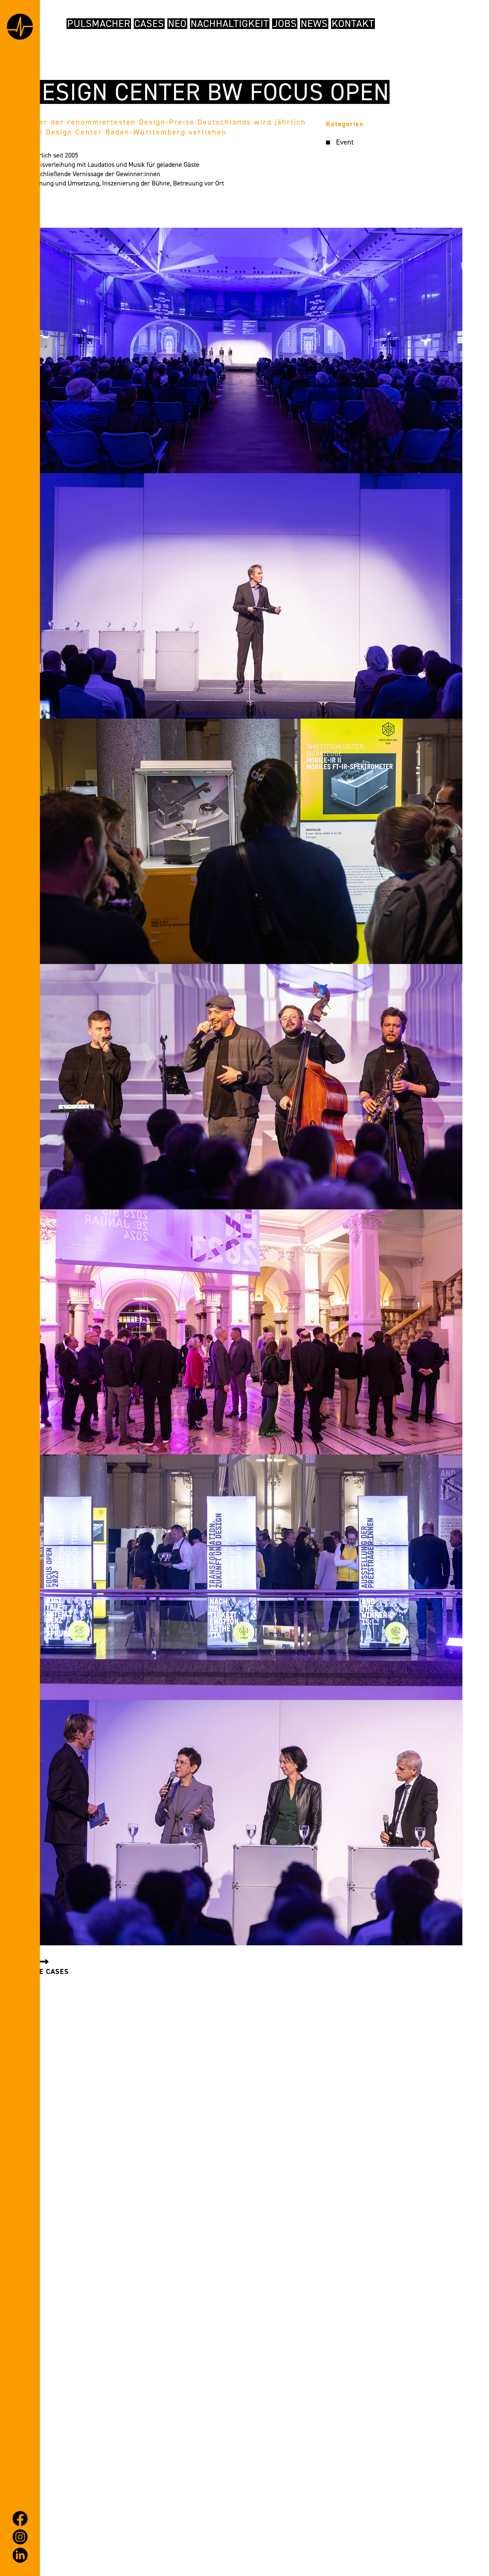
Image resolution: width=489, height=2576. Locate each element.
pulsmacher (99, 24)
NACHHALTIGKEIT (230, 24)
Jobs (285, 24)
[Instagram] (20, 2537)
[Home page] (20, 28)
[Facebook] (20, 2519)
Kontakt (353, 24)
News (314, 24)
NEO (177, 24)
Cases (149, 24)
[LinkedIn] (20, 2555)
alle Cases (48, 1971)
